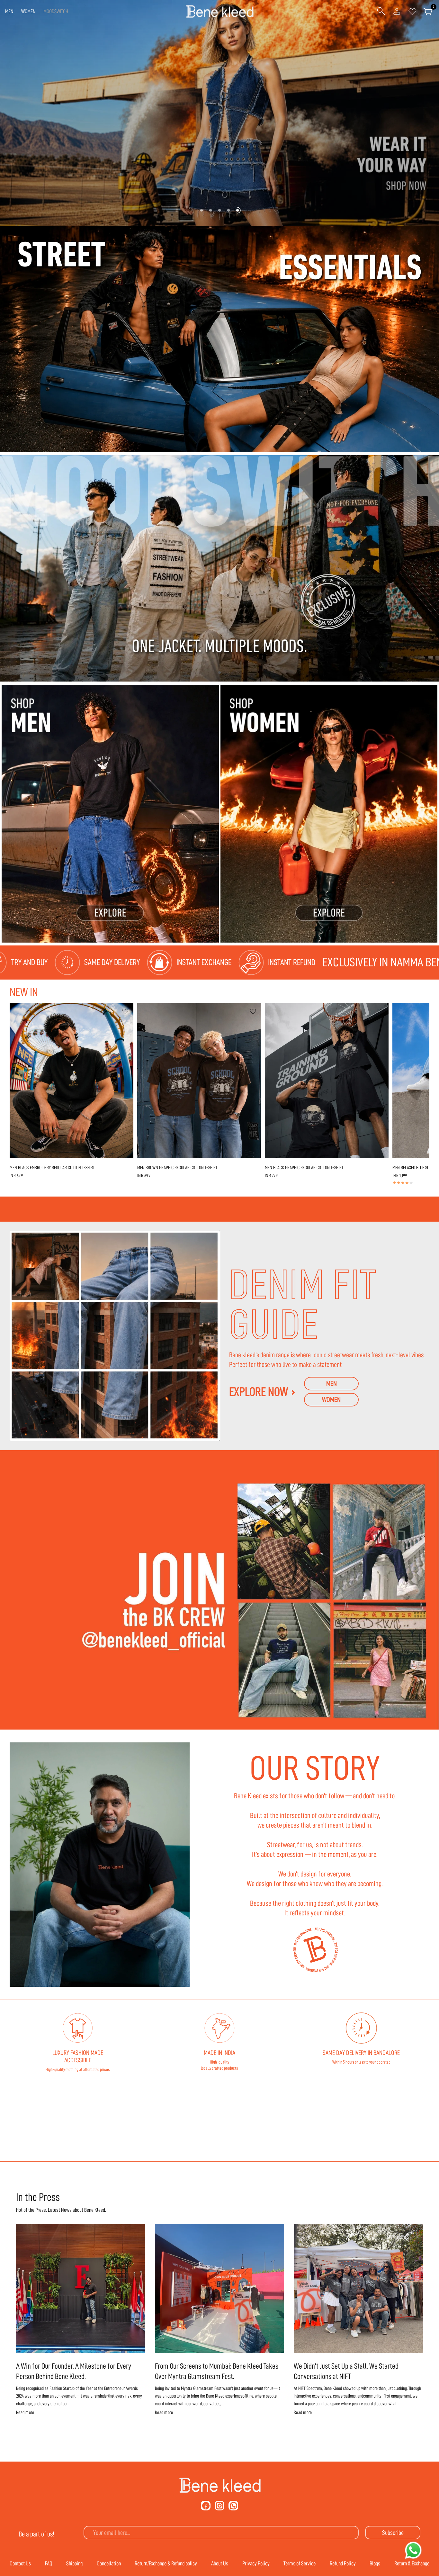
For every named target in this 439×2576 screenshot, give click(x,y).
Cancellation (109, 2563)
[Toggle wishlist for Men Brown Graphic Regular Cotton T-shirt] (253, 1011)
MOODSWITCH (56, 11)
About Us (220, 2563)
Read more (25, 2413)
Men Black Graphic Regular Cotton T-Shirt (304, 1168)
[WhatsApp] (233, 2506)
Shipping (74, 2563)
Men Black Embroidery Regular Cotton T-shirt (52, 1168)
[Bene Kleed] (220, 2485)
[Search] (381, 12)
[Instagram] (219, 2506)
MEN (9, 11)
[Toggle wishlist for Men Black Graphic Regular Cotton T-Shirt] (381, 1011)
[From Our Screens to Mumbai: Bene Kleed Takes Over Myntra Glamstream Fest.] (219, 2289)
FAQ (49, 2563)
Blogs (375, 2563)
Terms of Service (300, 2563)
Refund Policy (343, 2563)
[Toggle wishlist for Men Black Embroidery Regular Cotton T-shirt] (125, 1011)
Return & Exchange (412, 2563)
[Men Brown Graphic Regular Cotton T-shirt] (199, 1081)
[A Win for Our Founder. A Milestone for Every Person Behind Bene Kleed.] (81, 2289)
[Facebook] (206, 2506)
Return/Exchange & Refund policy (166, 2563)
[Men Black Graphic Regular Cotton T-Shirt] (327, 1081)
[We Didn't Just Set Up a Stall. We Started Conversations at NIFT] (358, 2289)
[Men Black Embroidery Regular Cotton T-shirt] (72, 1081)
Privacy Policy (256, 2563)
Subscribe (393, 2533)
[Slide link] (219, 113)
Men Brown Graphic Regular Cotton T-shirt (177, 1168)
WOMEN (28, 11)
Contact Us (20, 2563)
